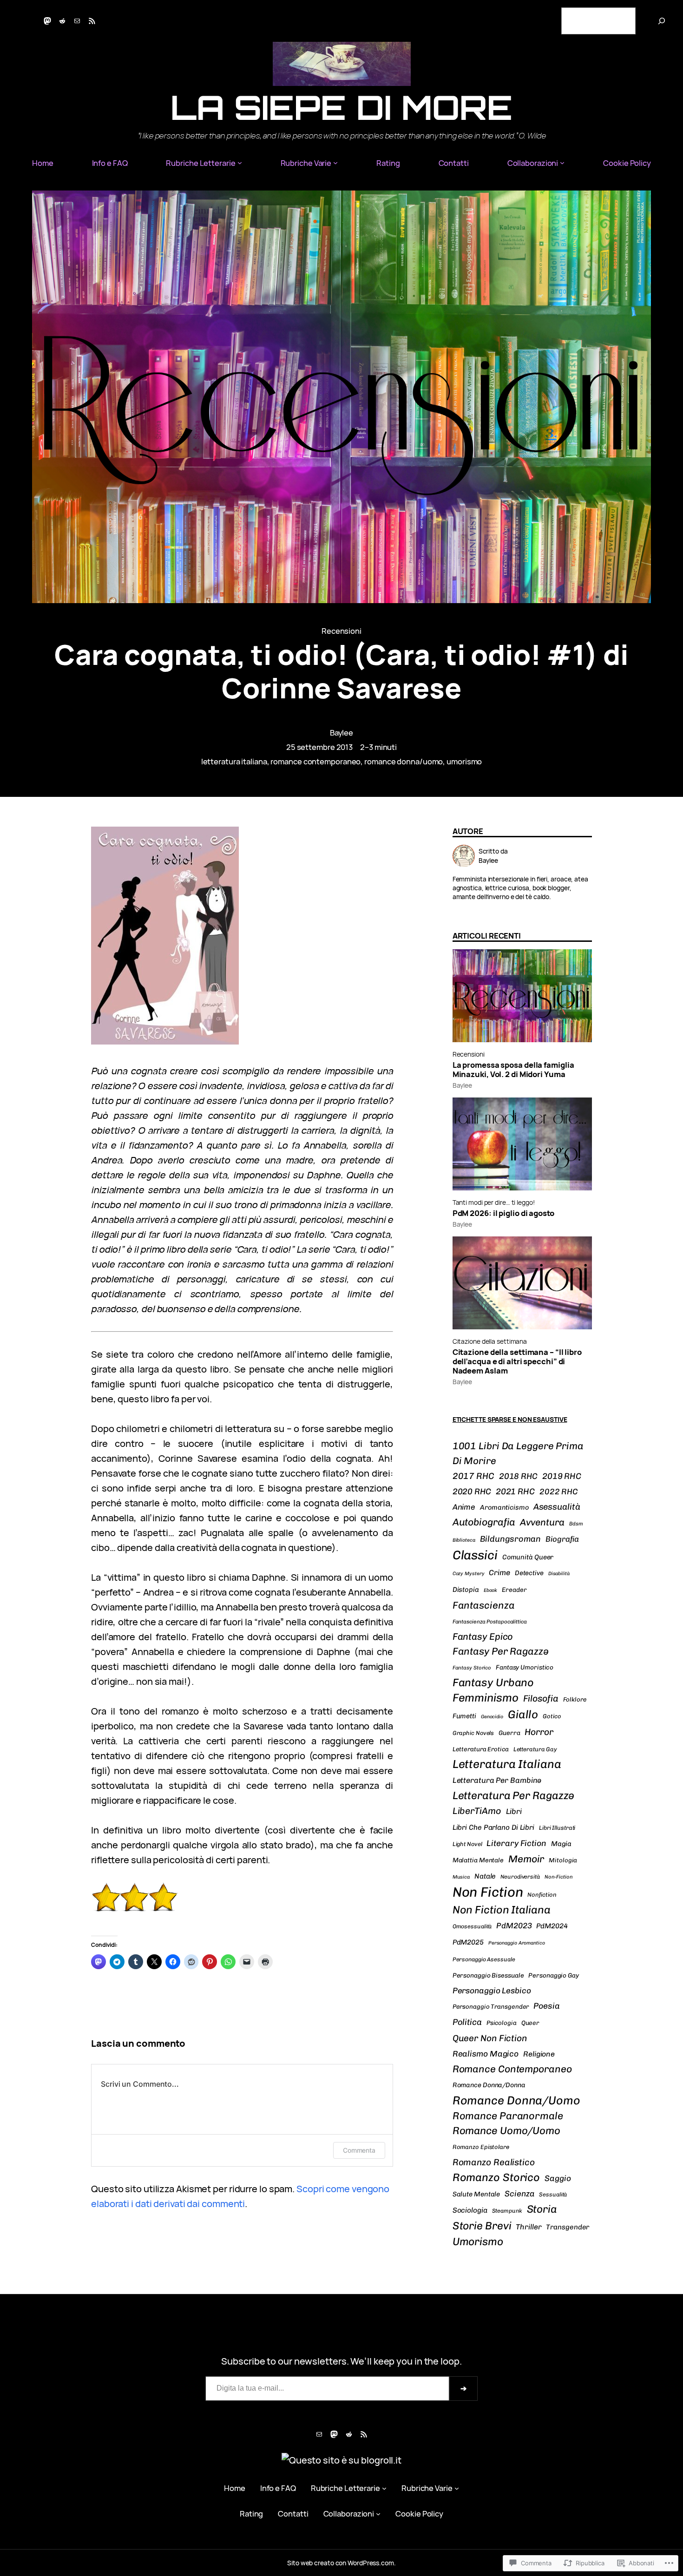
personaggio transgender (491, 2007)
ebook (491, 1590)
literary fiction (516, 1843)
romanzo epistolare (481, 2147)
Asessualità (557, 1507)
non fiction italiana (502, 1910)
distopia (466, 1590)
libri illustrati (557, 1828)
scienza (519, 2194)
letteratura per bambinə (497, 1780)
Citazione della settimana (490, 1341)
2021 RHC (515, 1492)
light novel (467, 1844)
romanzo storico (496, 2177)
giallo (523, 1714)
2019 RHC (562, 1476)
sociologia (470, 2210)
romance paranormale (508, 2116)
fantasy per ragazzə (501, 1651)
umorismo (464, 761)
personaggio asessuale (484, 1959)
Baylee (341, 733)
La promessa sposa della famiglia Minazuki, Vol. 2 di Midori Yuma (513, 1070)
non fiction (488, 1892)
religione (539, 2054)
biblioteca (464, 1540)
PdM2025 (468, 1942)
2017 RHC (473, 1476)
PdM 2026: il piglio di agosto (503, 1213)
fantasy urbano (493, 1682)
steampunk (507, 2211)
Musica (461, 1877)
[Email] (77, 21)
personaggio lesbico (492, 1991)
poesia (546, 2006)
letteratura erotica (481, 1749)
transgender (568, 2227)
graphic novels (473, 1733)
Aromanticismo (504, 1507)
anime (464, 1507)
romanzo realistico (494, 2162)
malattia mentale (478, 1860)
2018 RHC (518, 1476)
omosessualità (472, 1926)
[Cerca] (662, 21)
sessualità (553, 2195)
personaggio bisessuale (488, 1975)
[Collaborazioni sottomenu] (562, 163)
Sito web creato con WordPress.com (341, 2563)
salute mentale (476, 2194)
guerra (509, 1733)
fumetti (464, 1716)
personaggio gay (554, 1975)
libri (514, 1811)
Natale (485, 1876)
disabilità (559, 1574)
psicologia (502, 2023)
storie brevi (482, 2226)
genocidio (492, 1717)
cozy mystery (469, 1574)
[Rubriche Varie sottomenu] (335, 163)
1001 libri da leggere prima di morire (518, 1453)
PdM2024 (552, 1926)
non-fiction (559, 1877)
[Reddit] (62, 21)
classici (475, 1555)
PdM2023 (514, 1925)
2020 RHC (472, 1491)
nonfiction (542, 1895)
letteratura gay (535, 1749)
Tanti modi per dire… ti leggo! (494, 1202)
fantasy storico (472, 1668)
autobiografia (484, 1522)
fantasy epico (483, 1636)
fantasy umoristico (525, 1667)
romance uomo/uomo (506, 2131)
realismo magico (486, 2054)
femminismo (486, 1698)
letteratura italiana (234, 761)
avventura (542, 1522)
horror (539, 1732)
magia (562, 1844)
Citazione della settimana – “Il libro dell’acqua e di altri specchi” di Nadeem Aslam (517, 1361)
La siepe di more (341, 107)
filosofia (541, 1699)
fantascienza (484, 1605)
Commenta (359, 2150)
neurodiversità (520, 1877)
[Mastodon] (47, 21)
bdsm (576, 1524)
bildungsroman (511, 1539)
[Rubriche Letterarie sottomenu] (240, 163)
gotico (552, 1716)
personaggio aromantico (517, 1943)
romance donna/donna (489, 2085)
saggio (558, 2178)
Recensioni (341, 631)
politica (467, 2022)
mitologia (563, 1860)
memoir (526, 1859)
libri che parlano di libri (493, 1827)
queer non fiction (490, 2038)
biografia (562, 1539)
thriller (529, 2227)
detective (529, 1573)
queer (530, 2023)
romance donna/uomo (404, 761)
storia (542, 2209)
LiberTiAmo (477, 1811)
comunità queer (528, 1557)
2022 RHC (559, 1492)
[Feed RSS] (92, 21)
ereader (514, 1590)
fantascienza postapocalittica (490, 1622)
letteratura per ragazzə (514, 1795)
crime (499, 1573)
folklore (575, 1699)
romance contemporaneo (315, 761)
